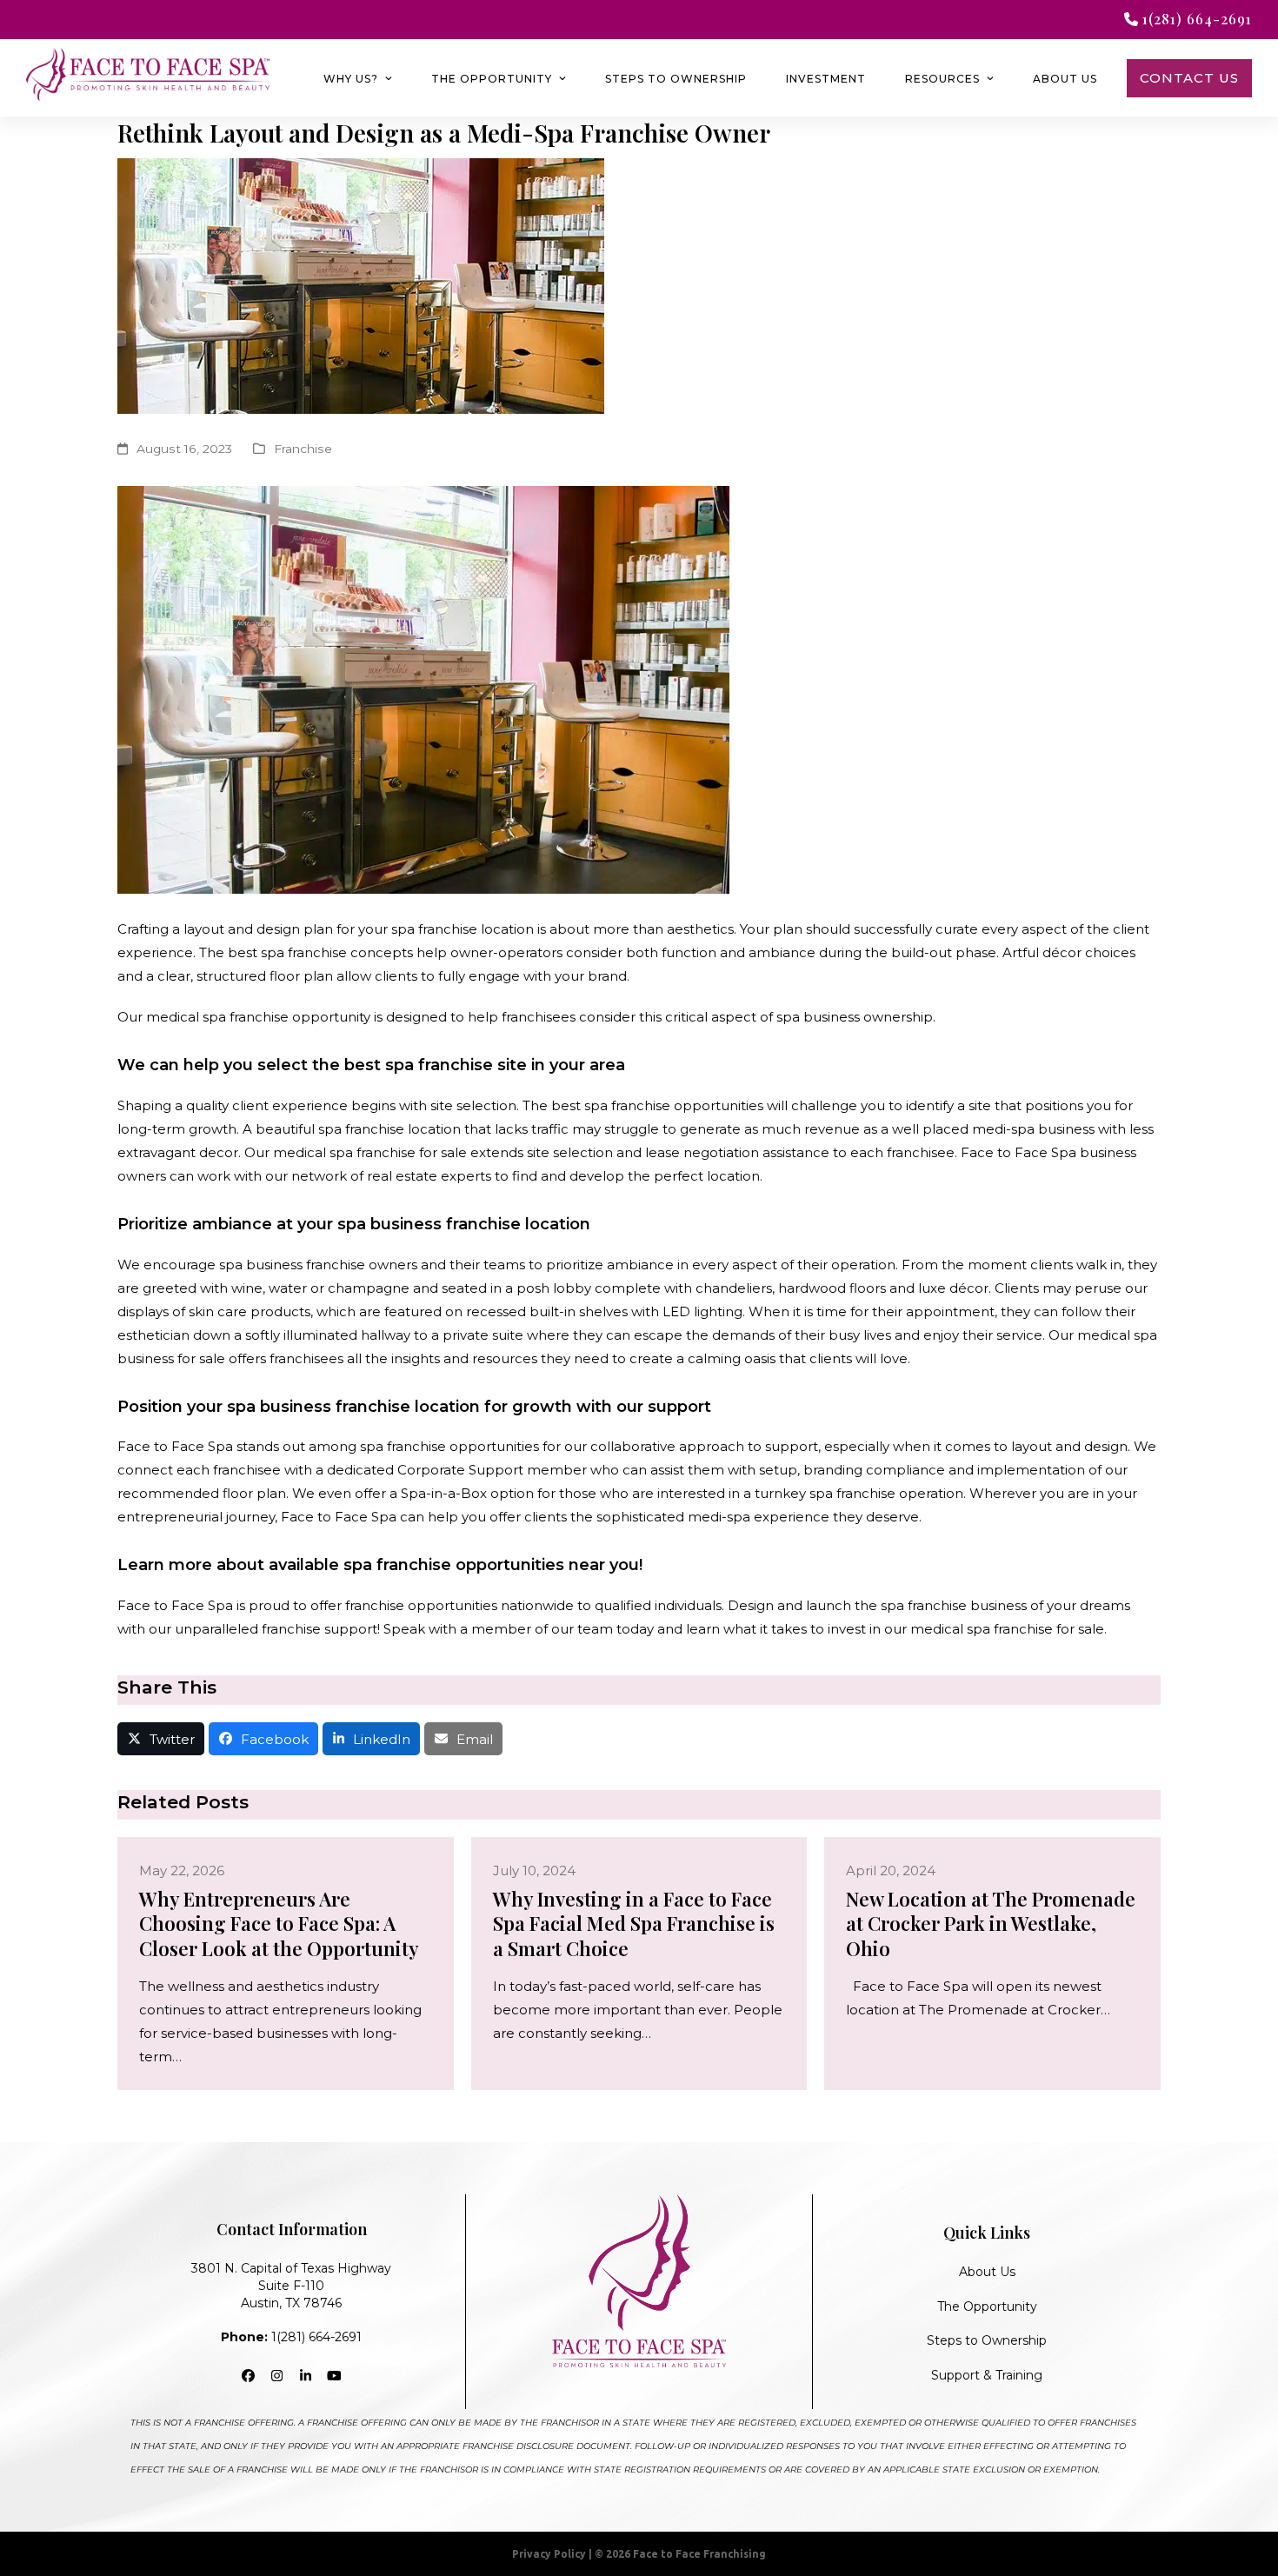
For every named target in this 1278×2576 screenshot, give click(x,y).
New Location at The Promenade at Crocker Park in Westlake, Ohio (991, 1924)
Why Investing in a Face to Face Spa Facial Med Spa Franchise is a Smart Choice (634, 1924)
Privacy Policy (549, 2554)
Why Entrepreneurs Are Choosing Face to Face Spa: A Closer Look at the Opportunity (279, 1924)
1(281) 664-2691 (291, 2337)
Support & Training (987, 2375)
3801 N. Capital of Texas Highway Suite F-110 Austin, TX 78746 (291, 2285)
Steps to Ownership (987, 2340)
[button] (161, 1739)
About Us (987, 2272)
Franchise (303, 449)
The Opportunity (987, 2306)
